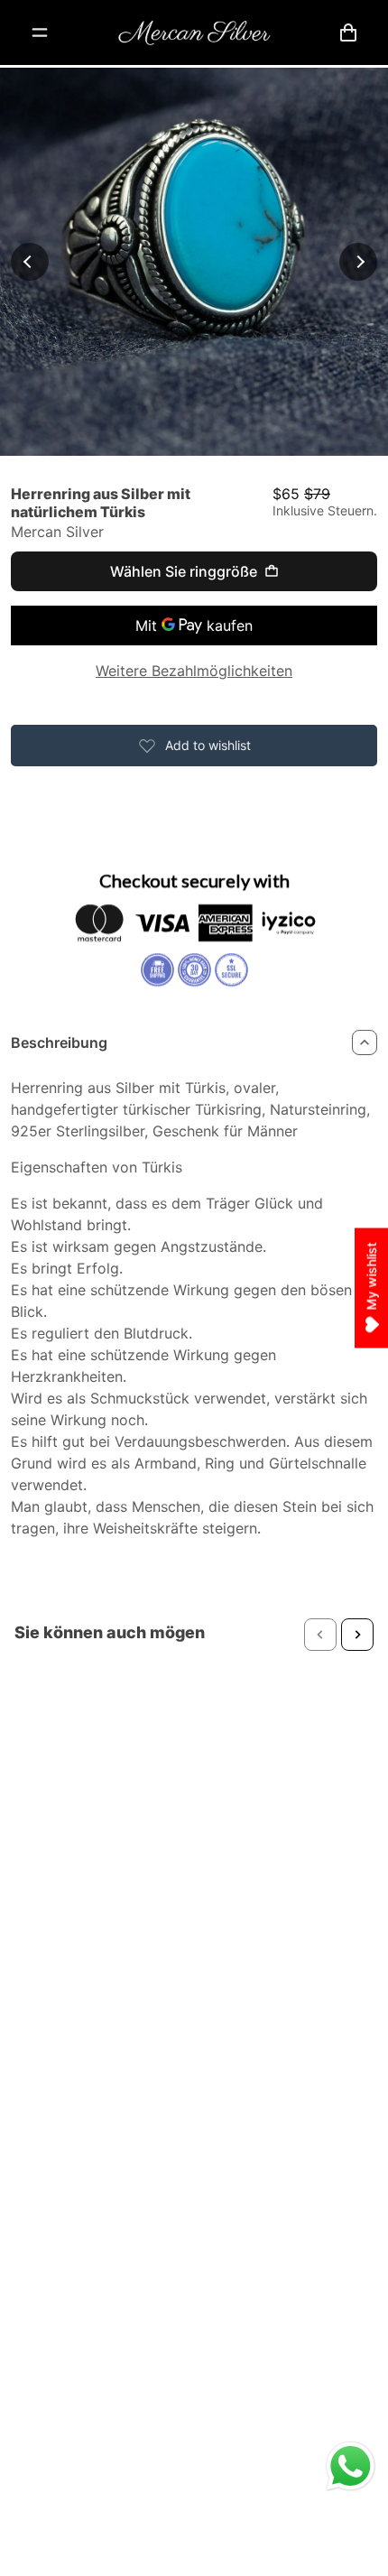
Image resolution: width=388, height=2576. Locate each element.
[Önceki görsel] (30, 262)
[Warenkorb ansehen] (348, 32)
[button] (320, 1635)
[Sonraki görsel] (358, 262)
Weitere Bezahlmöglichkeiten (194, 671)
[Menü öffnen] (40, 32)
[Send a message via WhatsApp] (351, 2466)
